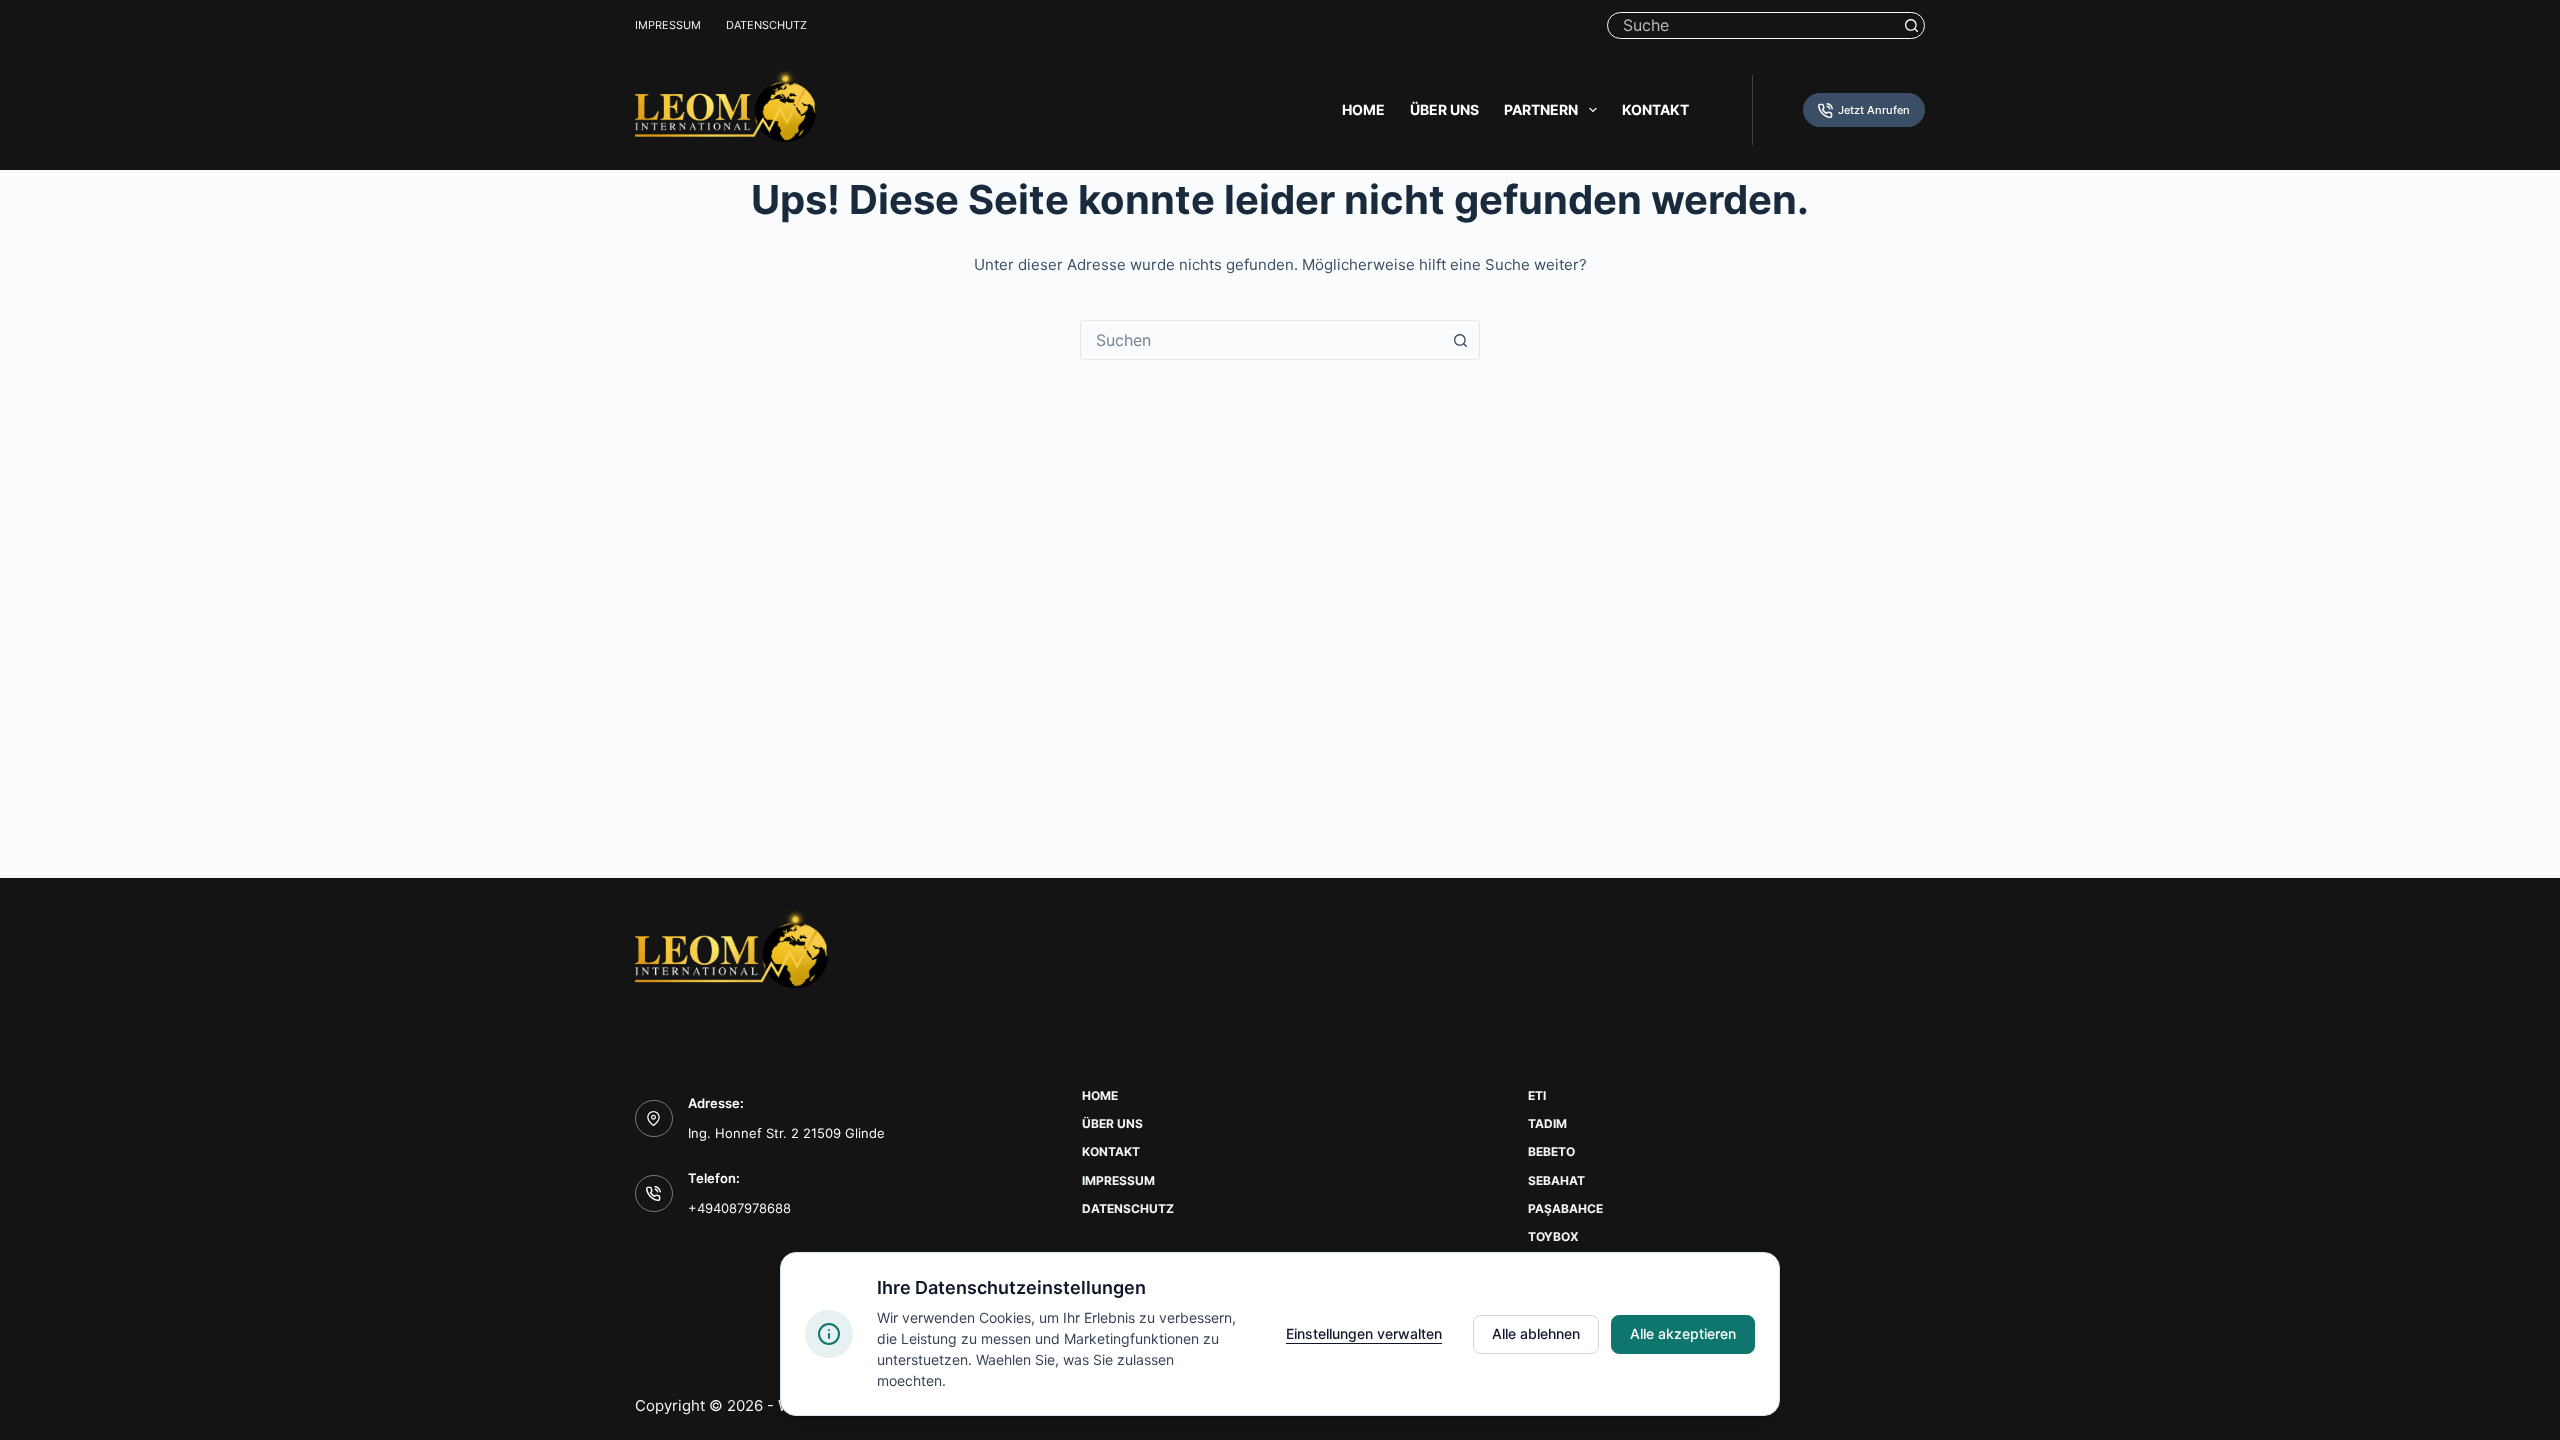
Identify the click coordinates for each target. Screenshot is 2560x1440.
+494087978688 (739, 1208)
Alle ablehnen (1536, 1333)
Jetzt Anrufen (1874, 110)
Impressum (668, 25)
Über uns (1444, 109)
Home (1363, 109)
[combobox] (1261, 340)
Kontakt (1655, 109)
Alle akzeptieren (1683, 1333)
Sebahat (1556, 1180)
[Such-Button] (1911, 25)
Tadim (1547, 1123)
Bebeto (1551, 1151)
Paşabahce (1565, 1208)
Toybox (1553, 1236)
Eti (1537, 1095)
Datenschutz (766, 25)
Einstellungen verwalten (1364, 1333)
